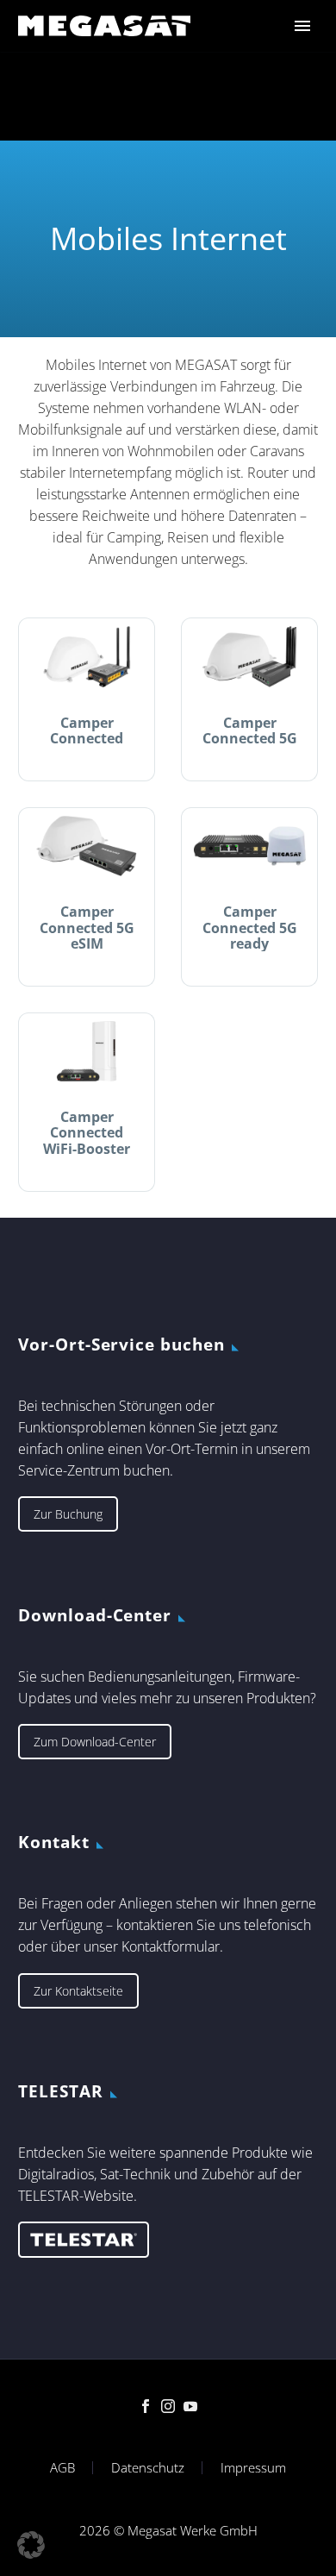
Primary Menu (302, 26)
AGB (62, 2468)
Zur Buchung (68, 1514)
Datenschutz (148, 2468)
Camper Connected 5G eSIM (87, 927)
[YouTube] (190, 2406)
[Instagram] (168, 2406)
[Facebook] (146, 2406)
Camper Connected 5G (250, 730)
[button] (31, 2545)
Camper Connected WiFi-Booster (87, 1132)
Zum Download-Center (95, 1742)
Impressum (253, 2468)
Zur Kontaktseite (78, 1991)
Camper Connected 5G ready (250, 927)
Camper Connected (87, 730)
